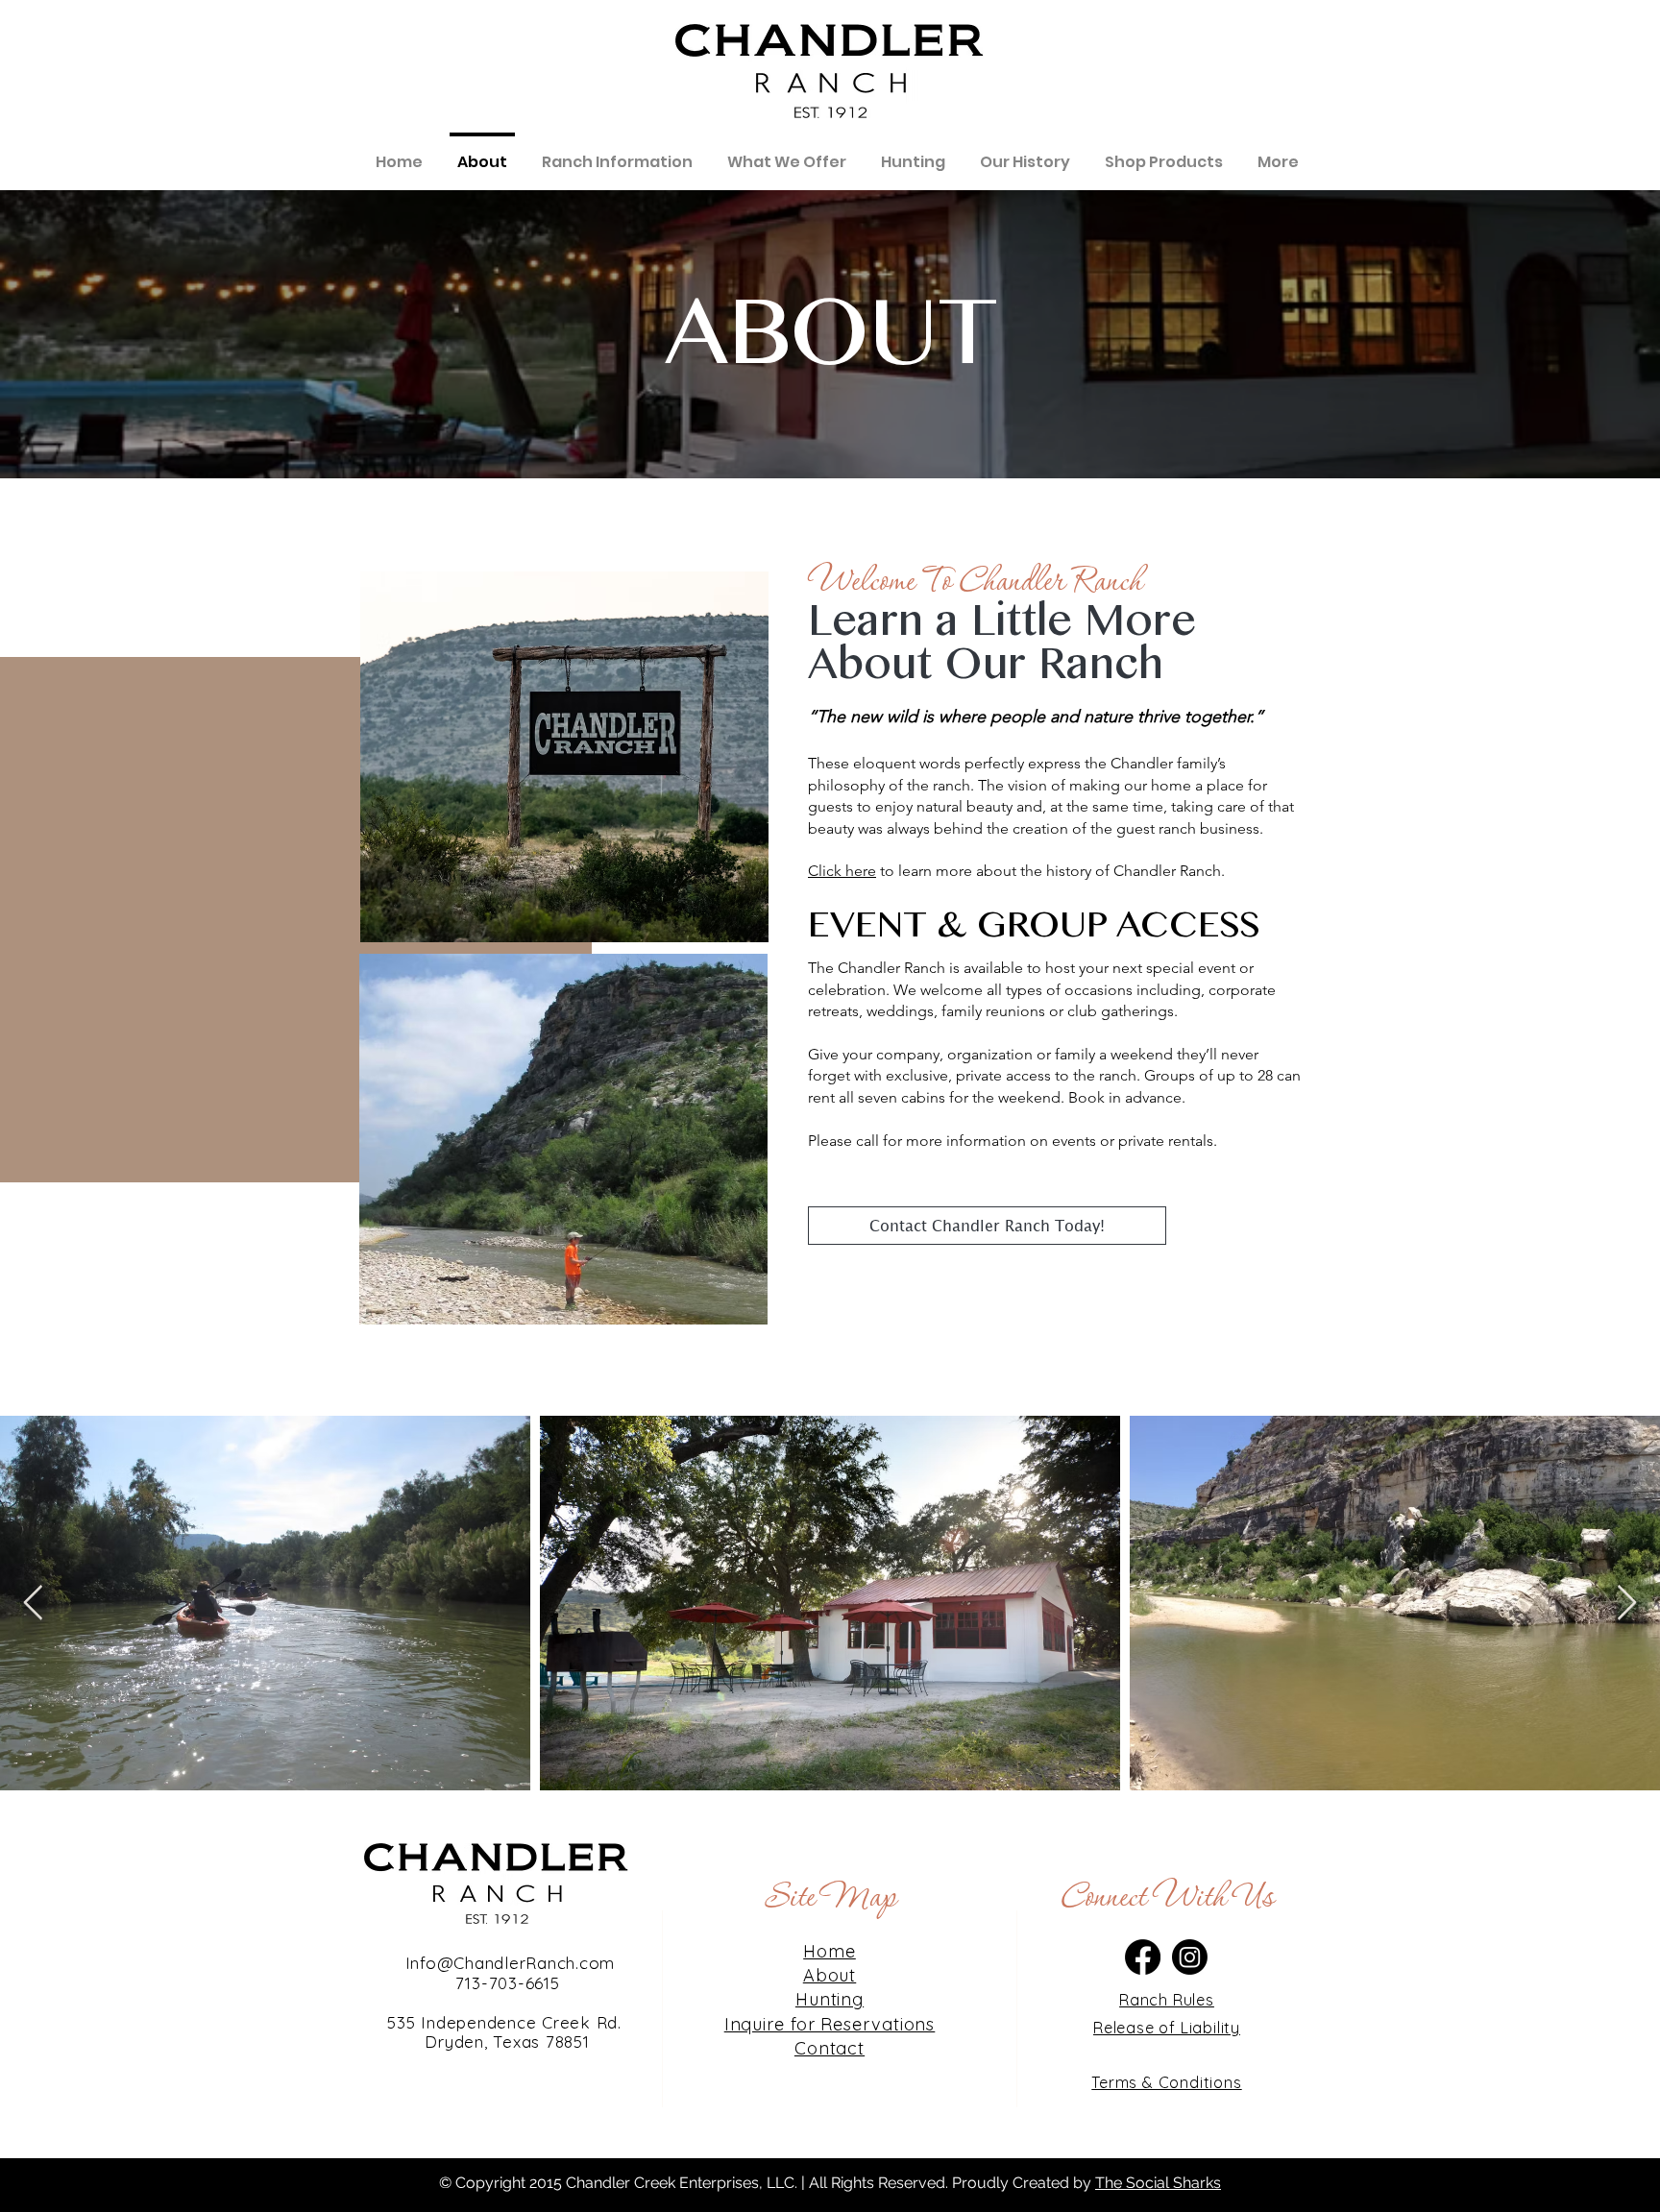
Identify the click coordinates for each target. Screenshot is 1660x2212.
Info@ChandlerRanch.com (507, 1963)
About (830, 1975)
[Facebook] (1143, 1957)
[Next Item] (1627, 1604)
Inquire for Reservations (830, 2024)
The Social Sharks (1158, 2183)
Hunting (830, 1999)
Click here (842, 871)
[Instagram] (1190, 1957)
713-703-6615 (508, 1983)
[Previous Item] (33, 1604)
